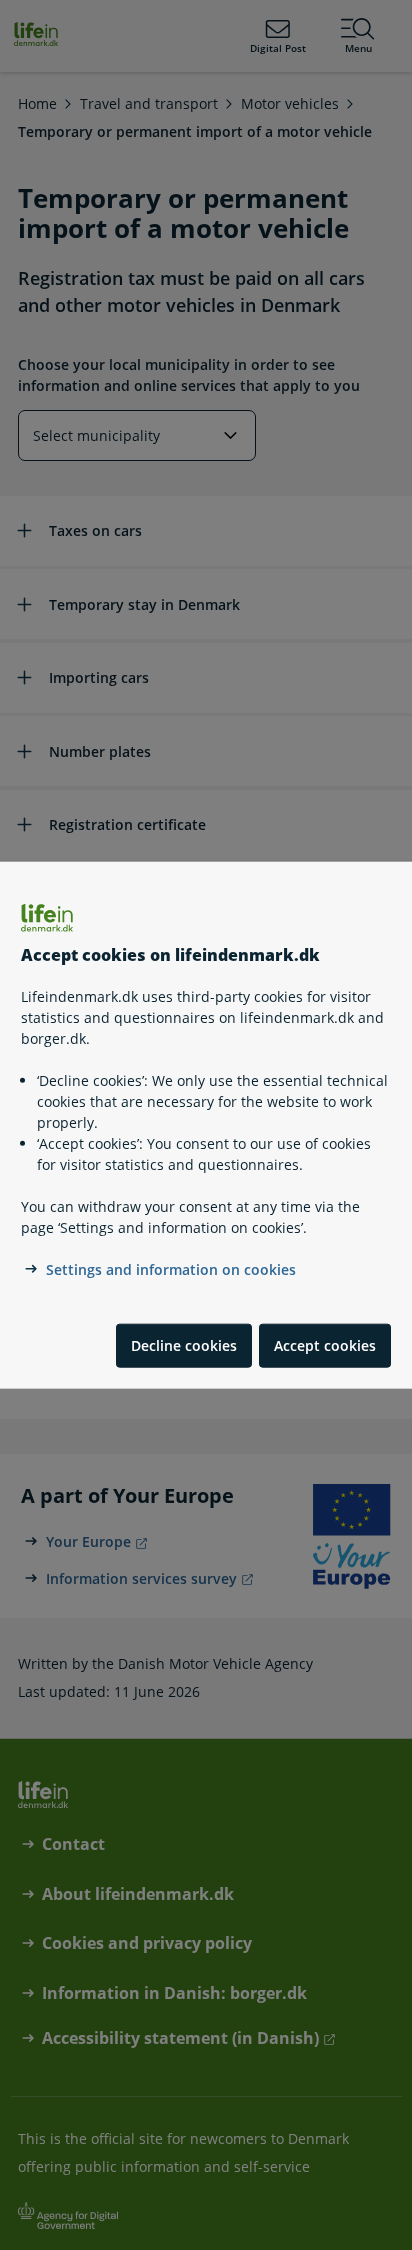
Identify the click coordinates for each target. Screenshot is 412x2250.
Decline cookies (184, 1345)
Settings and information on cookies (171, 1269)
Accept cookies (325, 1345)
